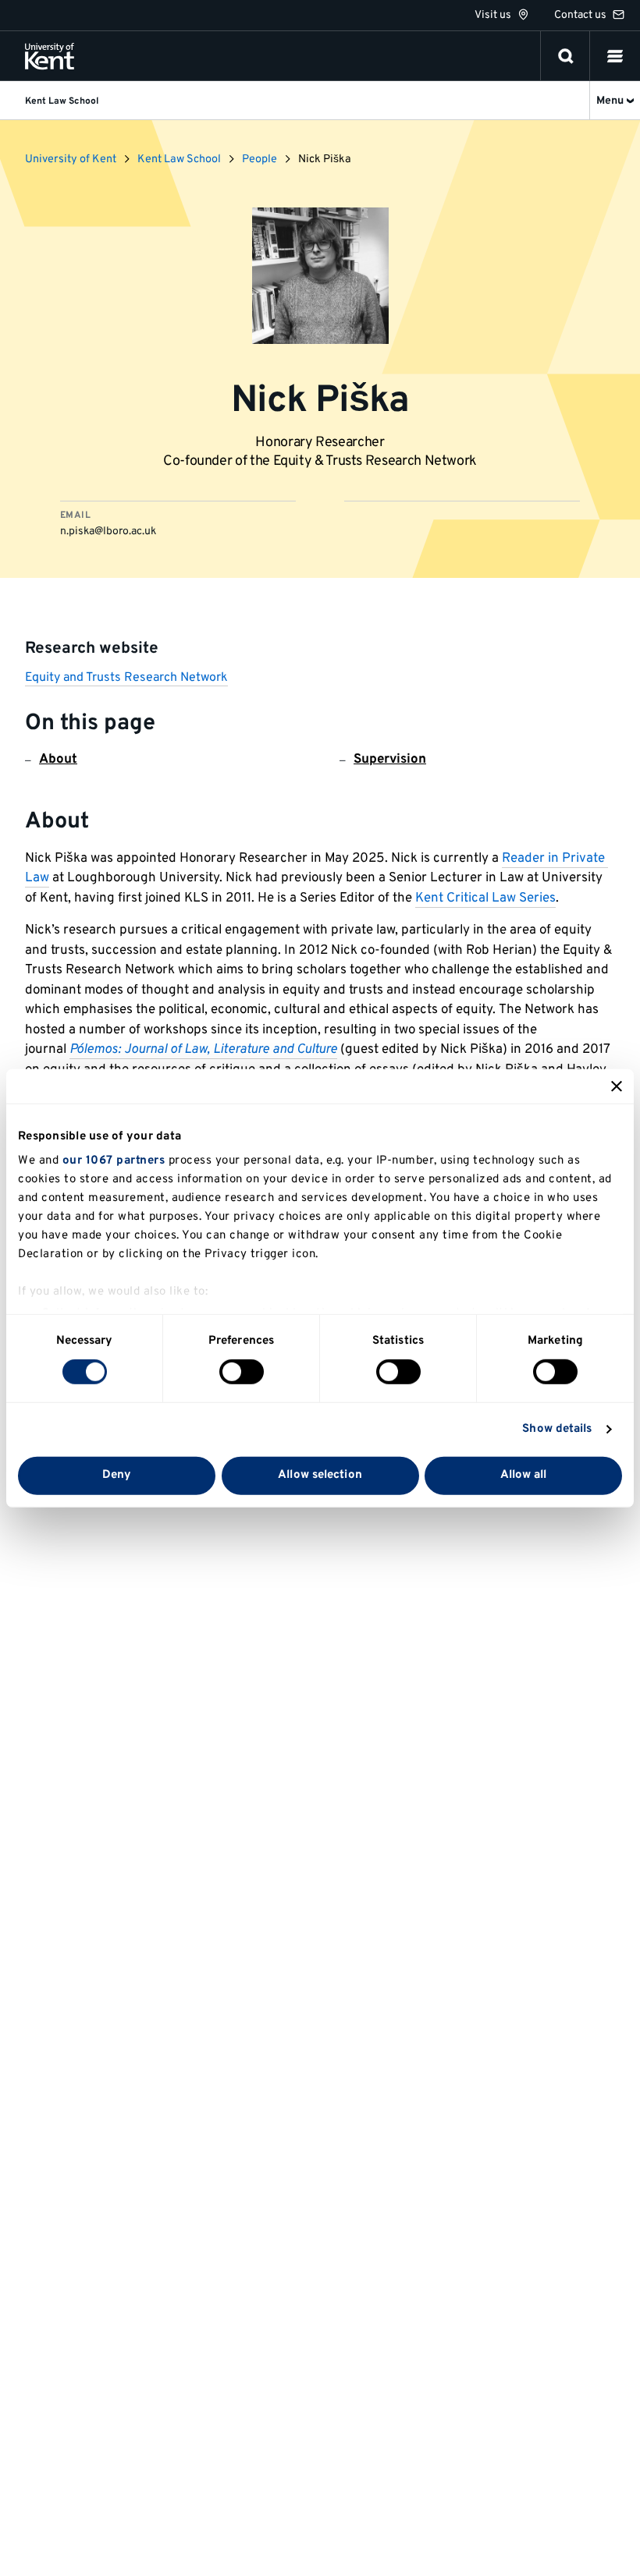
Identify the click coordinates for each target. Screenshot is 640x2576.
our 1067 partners (114, 1161)
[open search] (566, 56)
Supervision (390, 760)
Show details (557, 1429)
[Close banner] (617, 1086)
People (260, 159)
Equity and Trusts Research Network (126, 678)
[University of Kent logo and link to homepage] (50, 56)
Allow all (524, 1475)
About (58, 760)
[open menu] (615, 56)
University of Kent (71, 159)
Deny (117, 1475)
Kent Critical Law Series (485, 898)
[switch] (242, 1372)
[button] (615, 56)
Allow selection (320, 1475)
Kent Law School (179, 159)
